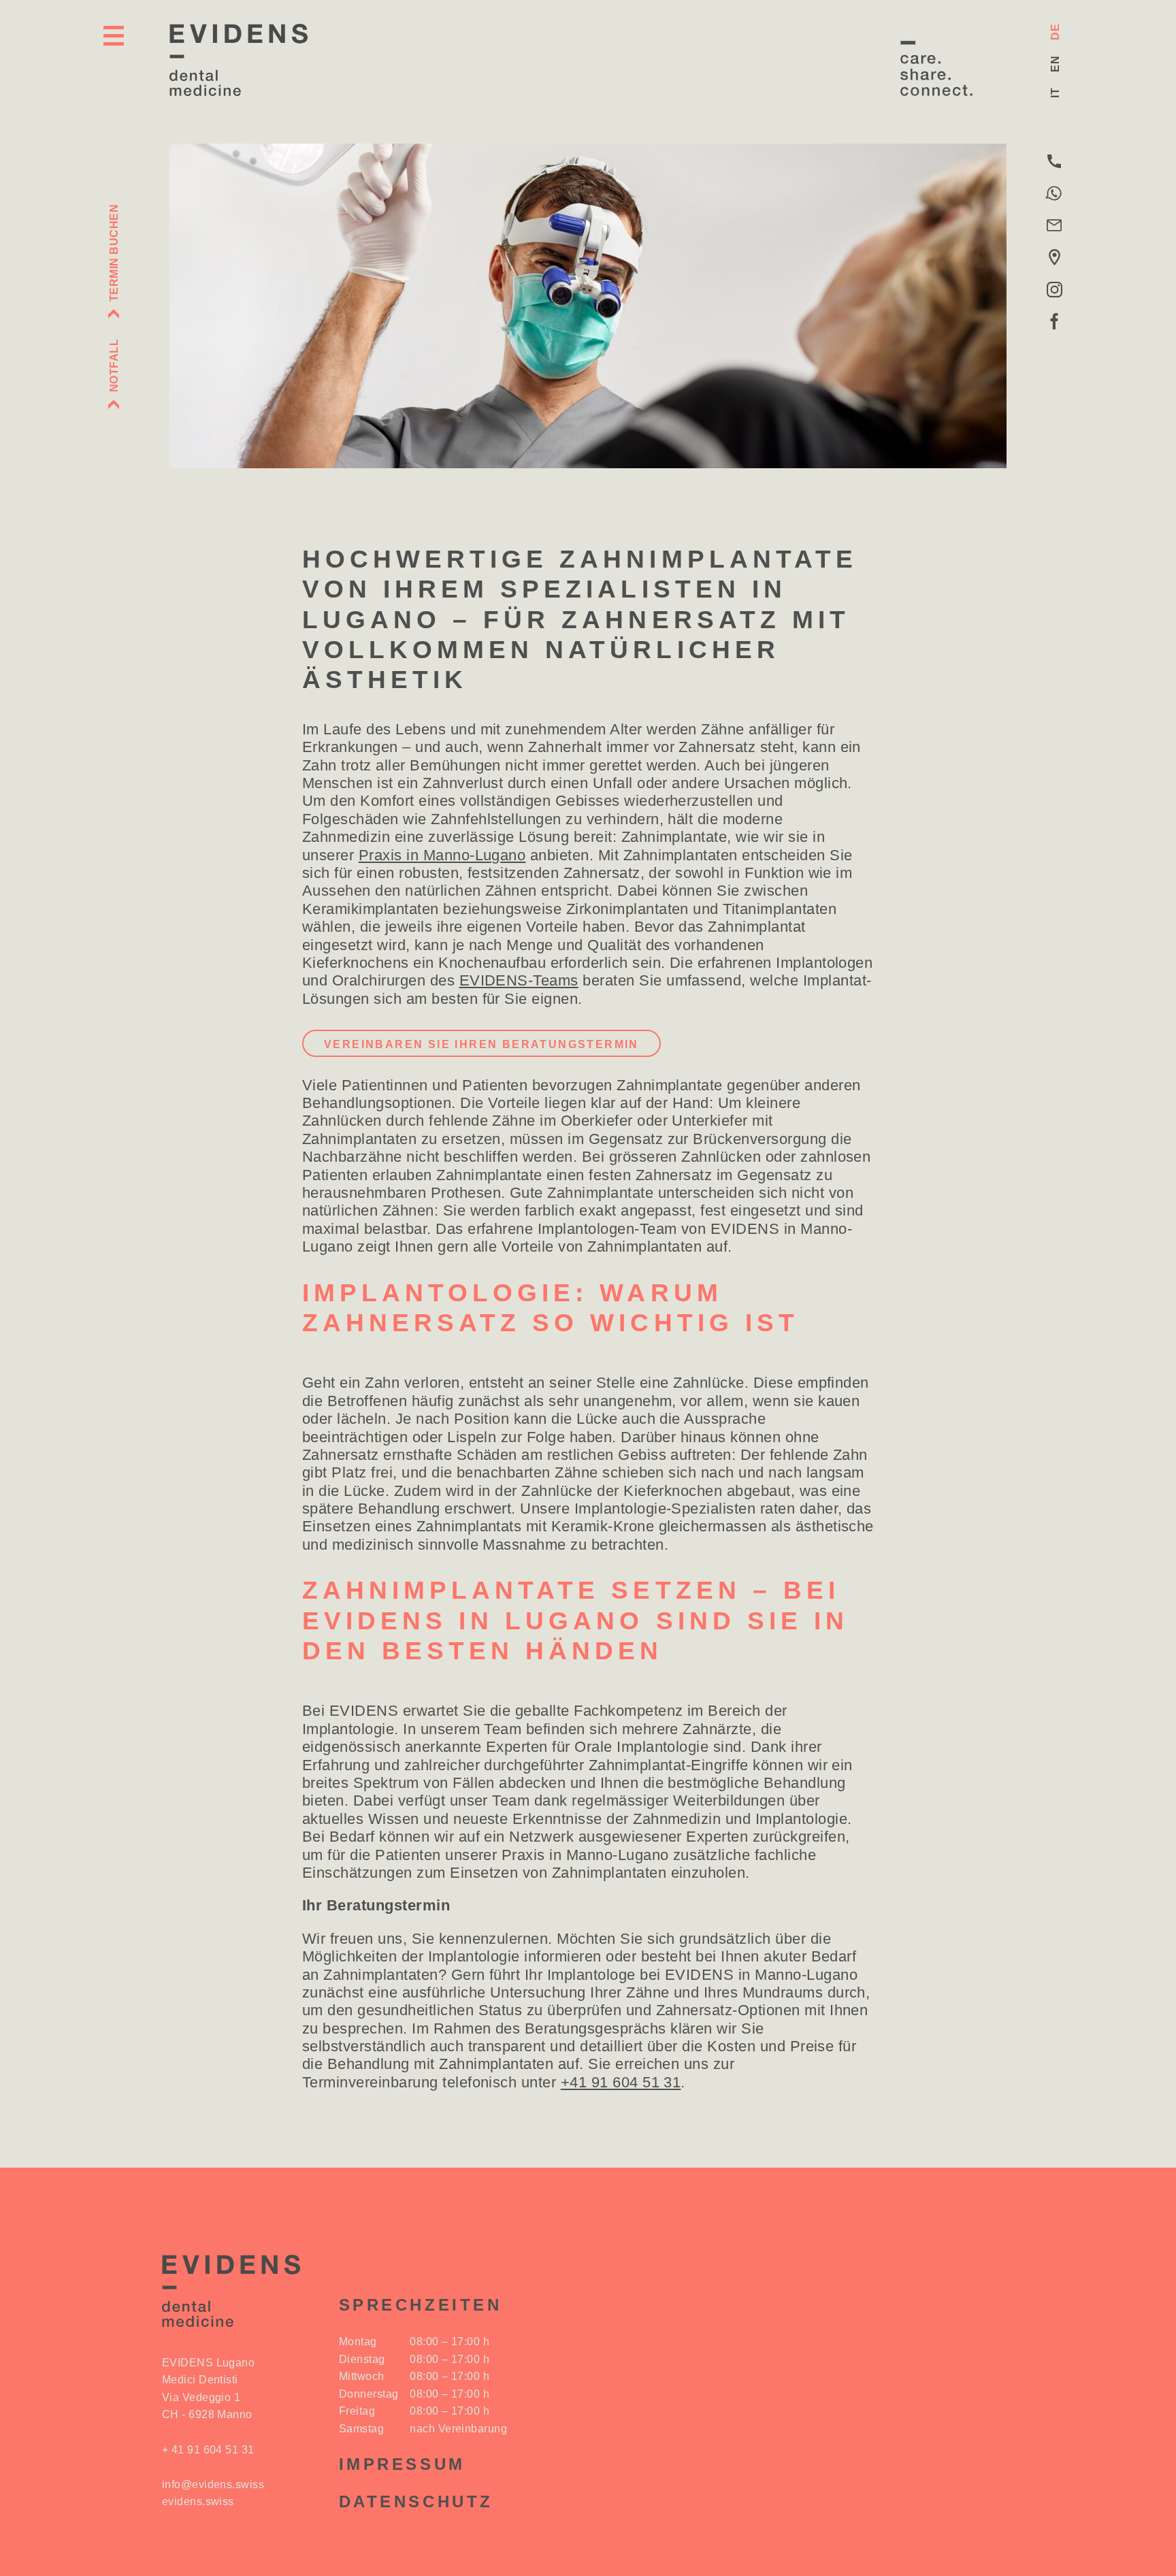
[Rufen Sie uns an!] (1054, 162)
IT (1055, 93)
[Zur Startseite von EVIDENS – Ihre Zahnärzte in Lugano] (230, 2291)
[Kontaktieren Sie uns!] (1054, 226)
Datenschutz (416, 2501)
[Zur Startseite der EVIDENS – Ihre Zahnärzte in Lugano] (239, 60)
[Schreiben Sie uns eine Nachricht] (1054, 194)
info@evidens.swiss (213, 2484)
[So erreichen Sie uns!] (1054, 258)
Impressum (402, 2464)
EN (1055, 64)
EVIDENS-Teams (519, 980)
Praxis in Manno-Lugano (442, 855)
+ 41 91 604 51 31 (208, 2450)
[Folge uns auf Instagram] (1054, 290)
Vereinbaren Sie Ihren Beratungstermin (481, 1044)
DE (1055, 32)
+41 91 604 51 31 (621, 2082)
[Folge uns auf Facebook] (1054, 322)
